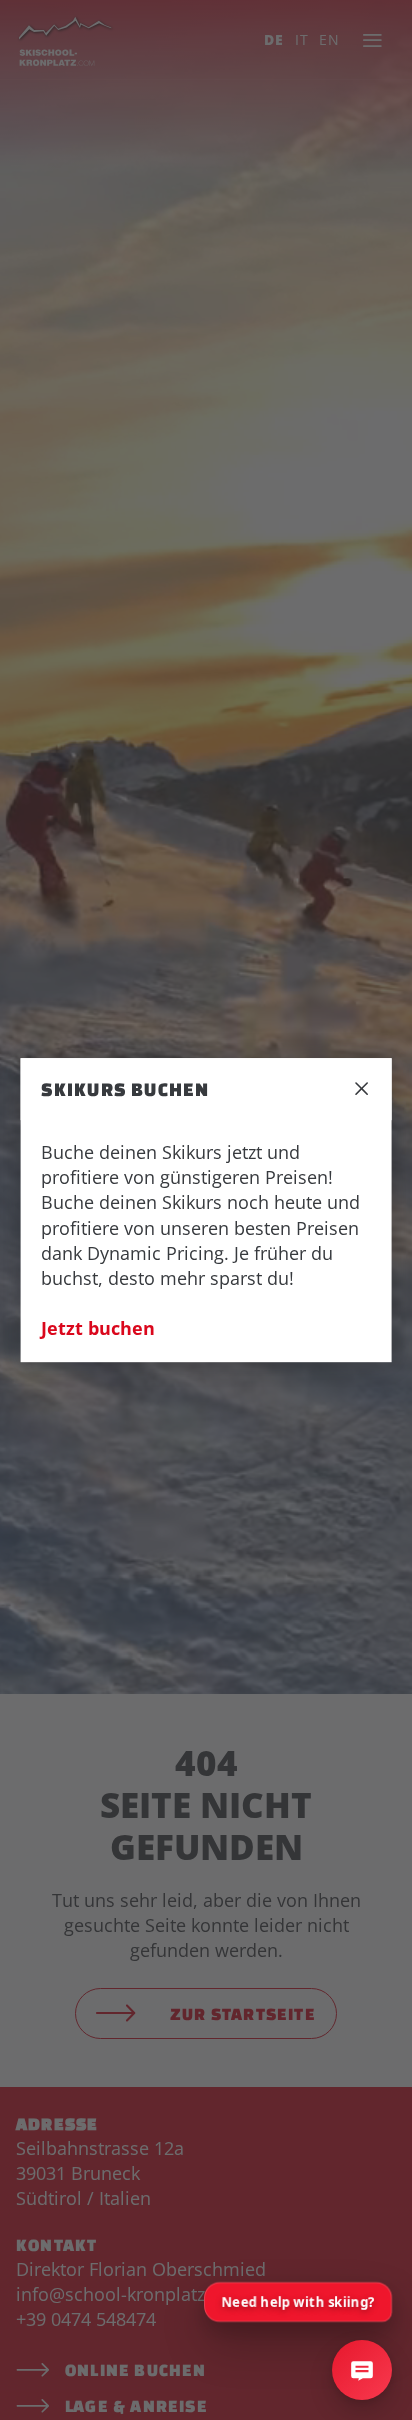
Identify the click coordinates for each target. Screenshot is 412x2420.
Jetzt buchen (98, 1329)
